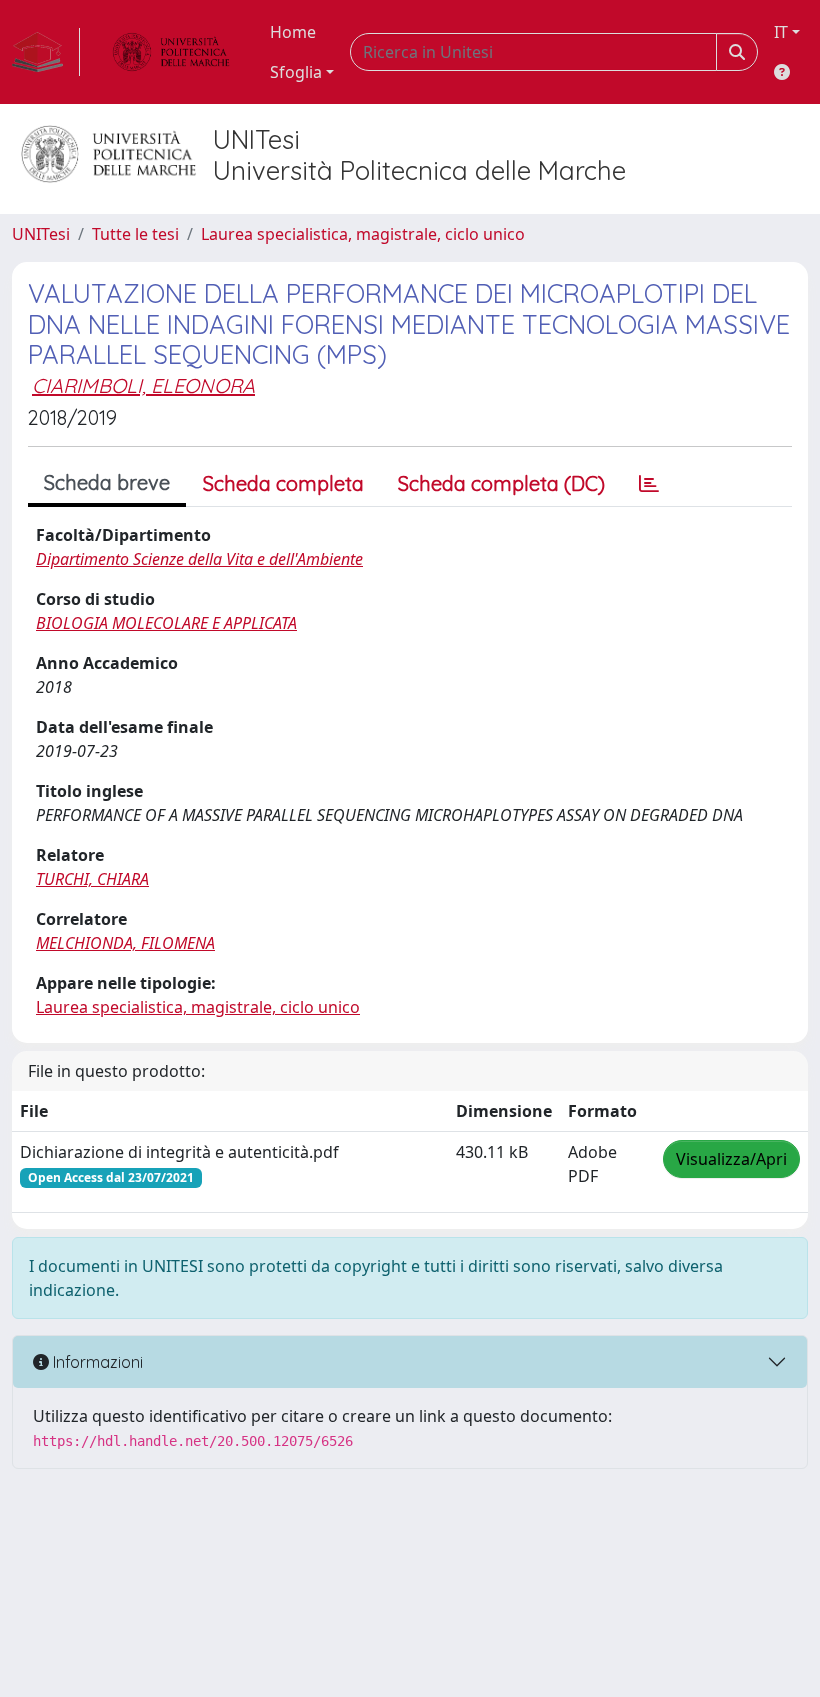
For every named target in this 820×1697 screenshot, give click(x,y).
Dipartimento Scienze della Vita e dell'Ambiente (199, 559)
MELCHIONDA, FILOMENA (125, 943)
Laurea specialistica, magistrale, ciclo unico (363, 234)
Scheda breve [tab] (107, 482)
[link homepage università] (171, 52)
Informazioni (96, 1362)
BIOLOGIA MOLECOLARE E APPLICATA (166, 623)
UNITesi (41, 234)
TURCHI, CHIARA (92, 879)
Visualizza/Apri (731, 1159)
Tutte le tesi (135, 234)
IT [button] (781, 32)
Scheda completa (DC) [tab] (501, 483)
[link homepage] (46, 52)
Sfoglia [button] (296, 72)
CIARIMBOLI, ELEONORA (143, 385)
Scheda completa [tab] (283, 483)
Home (293, 32)
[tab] (649, 484)
